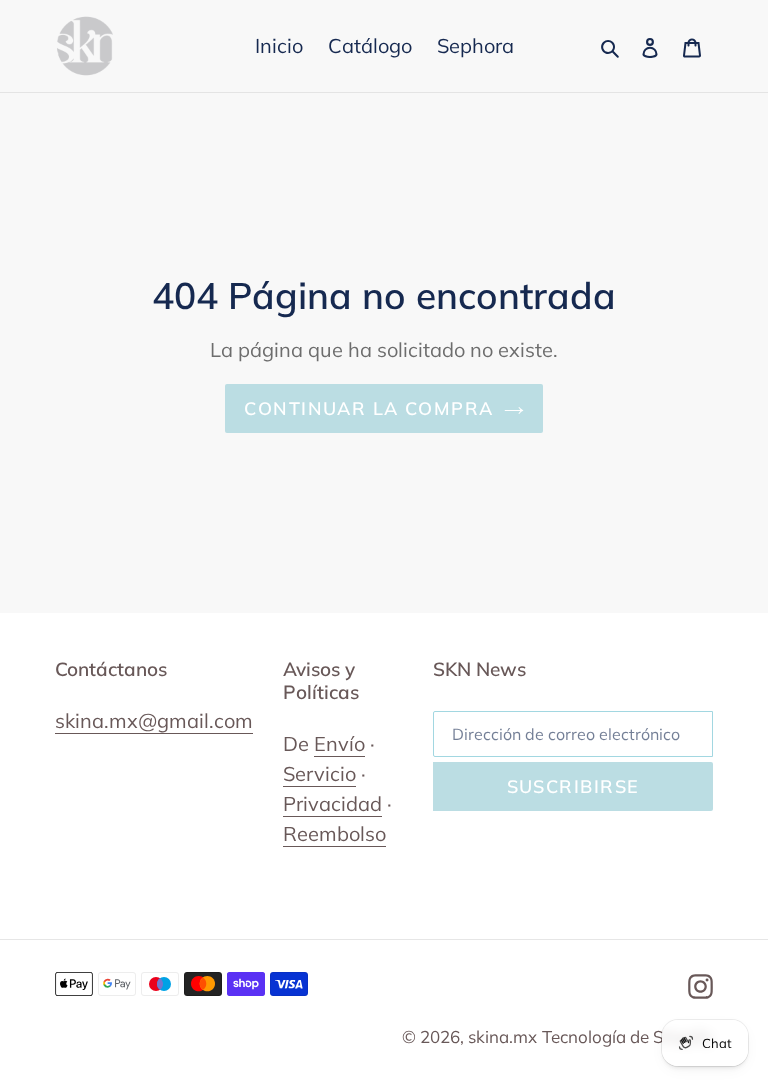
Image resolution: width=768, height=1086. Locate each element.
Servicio (319, 773)
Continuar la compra (368, 408)
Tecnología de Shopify (627, 1036)
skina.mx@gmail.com (154, 720)
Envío (339, 743)
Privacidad (332, 803)
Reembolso (334, 833)
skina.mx (502, 1036)
